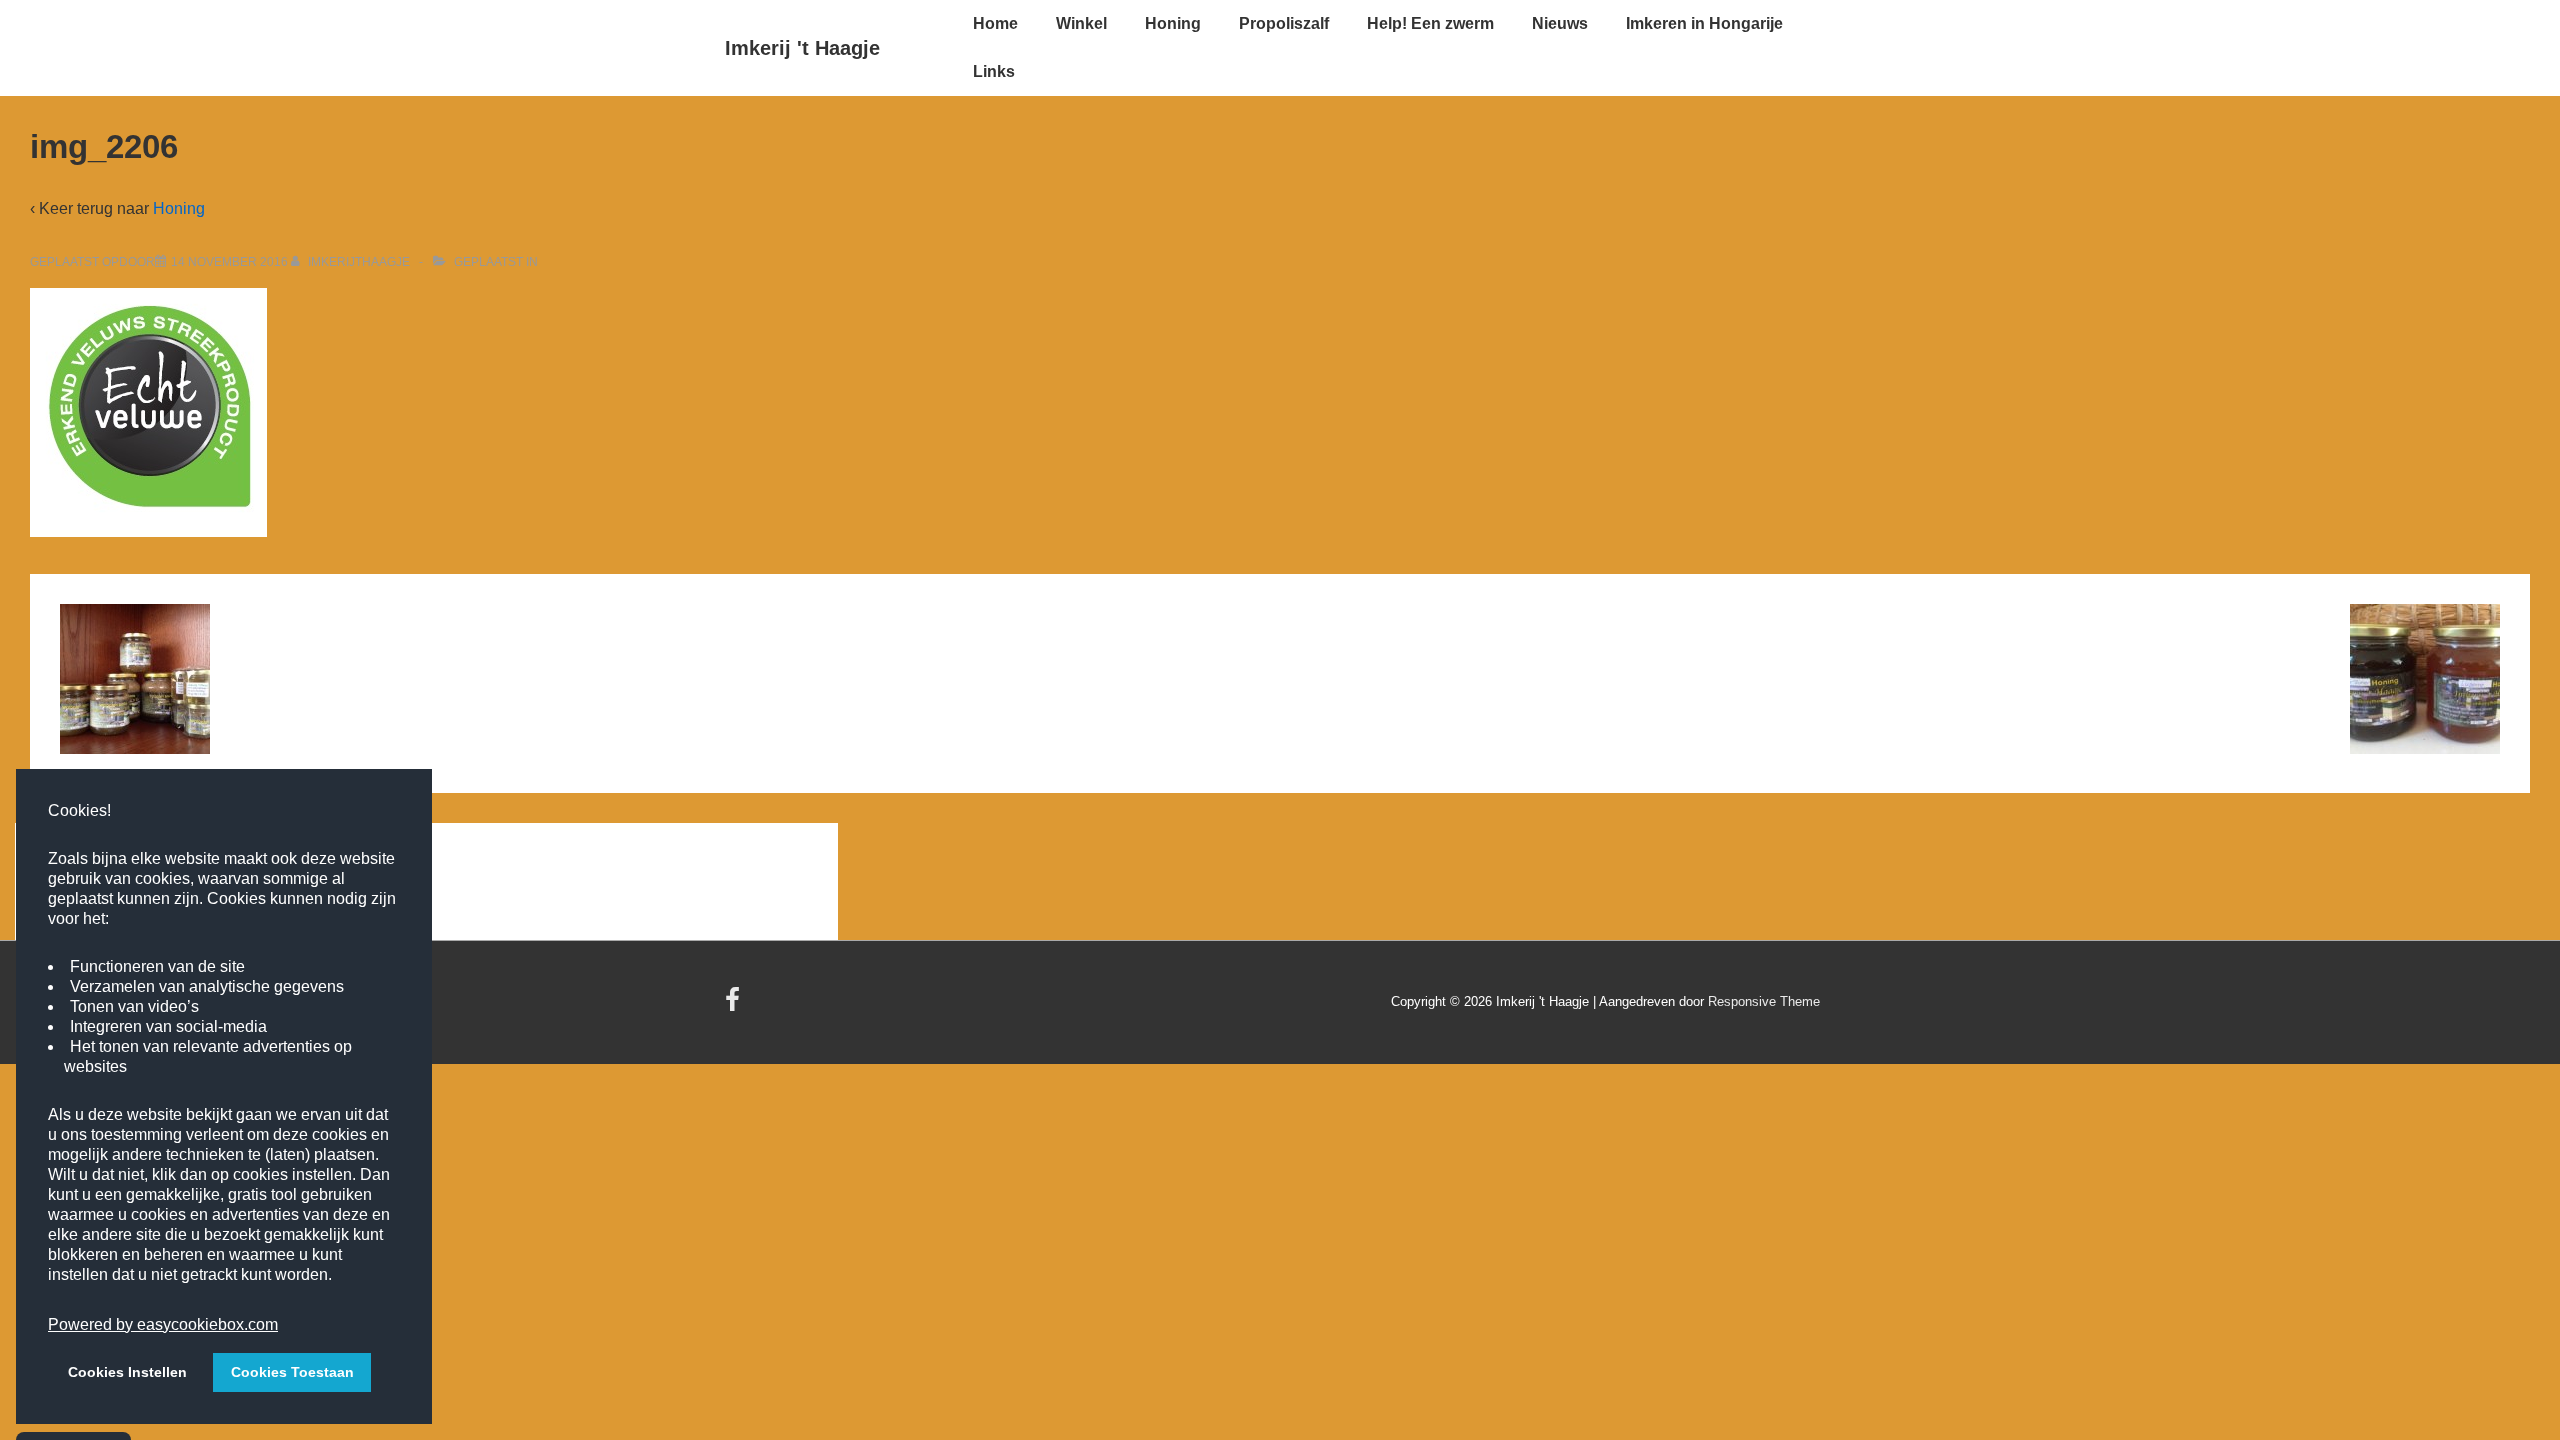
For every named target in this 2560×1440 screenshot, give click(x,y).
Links (994, 71)
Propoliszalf (1284, 23)
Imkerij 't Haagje (802, 48)
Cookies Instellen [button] (127, 1372)
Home (995, 23)
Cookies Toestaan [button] (292, 1372)
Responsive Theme (1764, 1001)
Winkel (1081, 23)
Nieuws (1560, 23)
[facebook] (735, 1006)
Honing (1173, 23)
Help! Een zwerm (1430, 23)
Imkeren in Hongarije (1704, 23)
